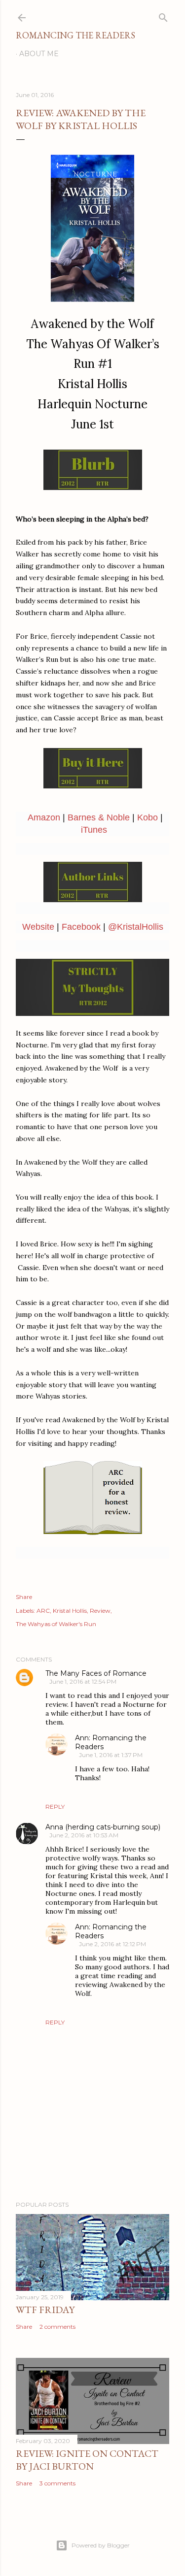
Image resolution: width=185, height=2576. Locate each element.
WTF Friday (45, 2310)
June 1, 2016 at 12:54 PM (83, 1681)
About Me (39, 54)
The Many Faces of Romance (96, 1673)
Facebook (81, 927)
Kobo (148, 817)
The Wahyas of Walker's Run (56, 1624)
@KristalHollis (136, 927)
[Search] (163, 16)
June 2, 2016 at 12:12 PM (112, 1944)
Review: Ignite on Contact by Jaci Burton (87, 2460)
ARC (43, 1611)
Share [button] (24, 1597)
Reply (55, 1807)
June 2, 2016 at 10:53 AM (84, 1835)
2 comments (57, 2327)
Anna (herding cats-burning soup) (103, 1827)
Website (38, 927)
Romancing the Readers (75, 35)
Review (100, 1611)
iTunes (94, 830)
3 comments (57, 2483)
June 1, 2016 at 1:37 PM (111, 1755)
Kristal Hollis (70, 1611)
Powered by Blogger (101, 2545)
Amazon (44, 817)
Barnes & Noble (99, 817)
